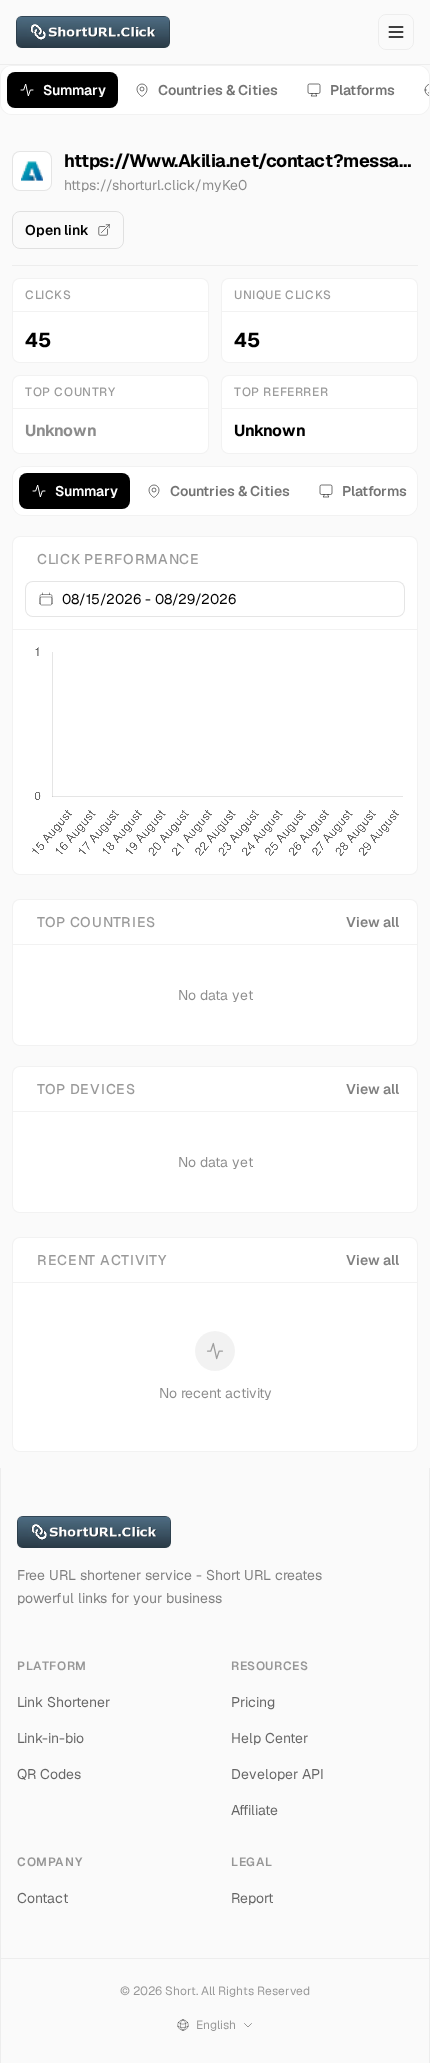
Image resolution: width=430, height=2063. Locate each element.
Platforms (362, 90)
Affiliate (254, 1810)
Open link (57, 230)
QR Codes (49, 1774)
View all (372, 922)
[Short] (93, 32)
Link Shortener (63, 1702)
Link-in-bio (50, 1738)
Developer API (277, 1774)
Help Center (269, 1738)
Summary (74, 90)
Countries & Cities (218, 90)
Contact (42, 1898)
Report (252, 1898)
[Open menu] (396, 32)
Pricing (253, 1702)
